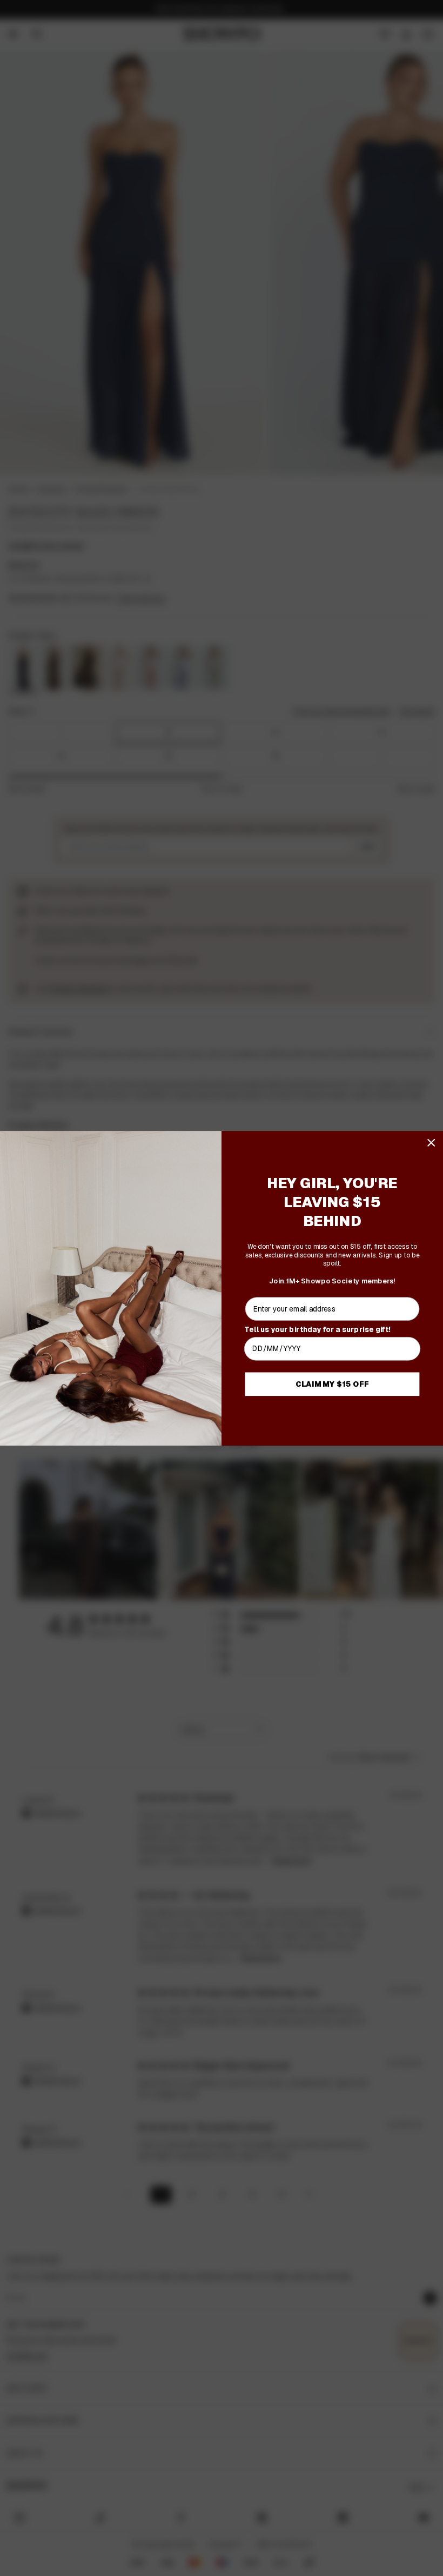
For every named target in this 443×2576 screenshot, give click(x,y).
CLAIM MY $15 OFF (332, 1384)
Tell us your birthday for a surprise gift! (317, 1329)
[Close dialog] (431, 1143)
